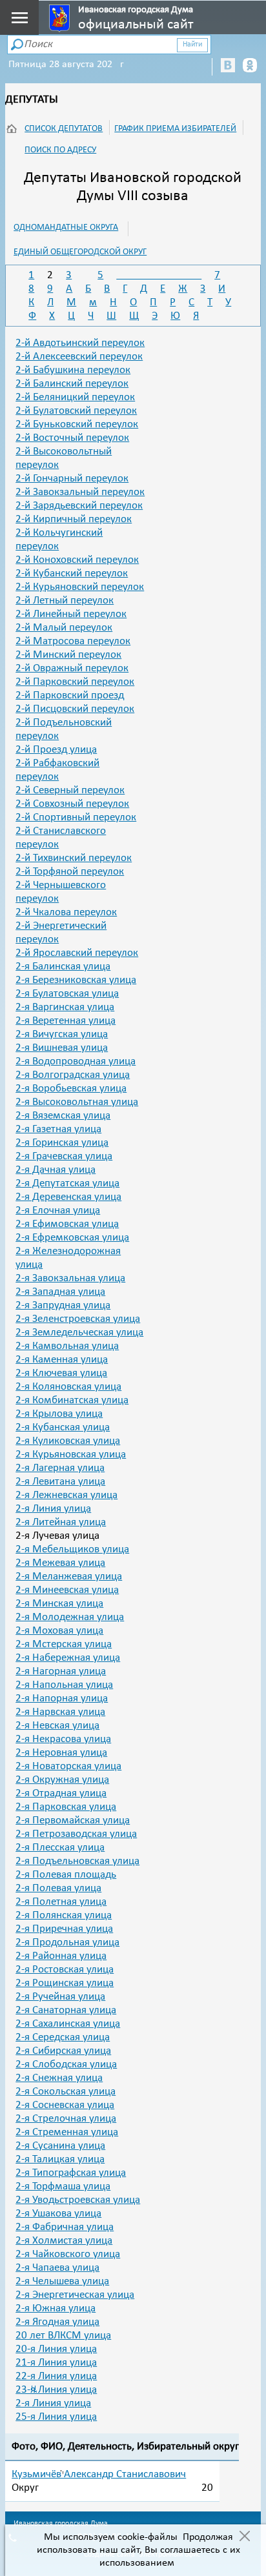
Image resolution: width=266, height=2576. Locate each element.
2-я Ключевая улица (61, 1373)
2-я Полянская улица (64, 1915)
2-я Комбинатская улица (72, 1400)
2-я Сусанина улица (60, 2146)
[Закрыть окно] (244, 2537)
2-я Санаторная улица (66, 2010)
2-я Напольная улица (64, 1685)
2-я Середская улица (63, 2037)
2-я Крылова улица (59, 1414)
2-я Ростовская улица (65, 1970)
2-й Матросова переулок (73, 641)
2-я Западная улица (60, 1292)
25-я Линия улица (56, 2417)
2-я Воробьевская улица (71, 1089)
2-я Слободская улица (66, 2064)
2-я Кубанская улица (63, 1427)
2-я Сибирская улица (63, 2051)
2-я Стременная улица (67, 2132)
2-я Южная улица (56, 2308)
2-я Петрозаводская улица (76, 1834)
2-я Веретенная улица (66, 1021)
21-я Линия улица (56, 2363)
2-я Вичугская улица (62, 1034)
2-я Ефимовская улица (67, 1224)
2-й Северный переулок (70, 790)
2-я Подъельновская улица (77, 1861)
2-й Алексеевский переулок (79, 357)
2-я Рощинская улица (65, 1983)
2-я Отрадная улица (61, 1793)
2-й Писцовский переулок (75, 709)
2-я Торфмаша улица (63, 2186)
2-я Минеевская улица (67, 1590)
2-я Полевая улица (58, 1888)
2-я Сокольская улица (66, 2092)
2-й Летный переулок (65, 601)
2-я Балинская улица (63, 967)
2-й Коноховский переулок (77, 560)
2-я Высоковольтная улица (77, 1102)
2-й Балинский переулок (72, 384)
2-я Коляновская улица (68, 1387)
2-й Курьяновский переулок (80, 587)
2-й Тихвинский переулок (74, 858)
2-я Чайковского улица (68, 2254)
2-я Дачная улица (56, 1170)
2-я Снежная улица (59, 2078)
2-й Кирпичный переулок (74, 519)
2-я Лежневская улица (66, 1495)
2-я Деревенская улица (68, 1197)
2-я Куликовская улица (68, 1441)
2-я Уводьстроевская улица (78, 2200)
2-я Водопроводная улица (76, 1061)
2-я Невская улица (57, 1726)
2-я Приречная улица (64, 1929)
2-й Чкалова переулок (66, 912)
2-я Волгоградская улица (73, 1075)
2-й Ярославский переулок (77, 953)
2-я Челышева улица (62, 2281)
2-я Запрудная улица (63, 1305)
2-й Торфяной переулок (70, 872)
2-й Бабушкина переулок (73, 370)
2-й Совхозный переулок (72, 804)
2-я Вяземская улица (63, 1116)
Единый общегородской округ (80, 252)
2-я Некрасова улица (63, 1739)
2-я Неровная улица (61, 1753)
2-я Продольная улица (67, 1942)
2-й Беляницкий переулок (75, 397)
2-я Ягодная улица (57, 2322)
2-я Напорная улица (62, 1699)
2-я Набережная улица (68, 1658)
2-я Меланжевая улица (69, 1577)
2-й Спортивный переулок (76, 817)
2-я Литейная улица (61, 1522)
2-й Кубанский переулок (72, 573)
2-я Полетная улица (61, 1902)
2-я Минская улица (59, 1604)
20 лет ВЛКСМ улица (63, 2336)
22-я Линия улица (56, 2376)
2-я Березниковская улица (76, 980)
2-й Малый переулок (64, 628)
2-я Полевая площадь (66, 1875)
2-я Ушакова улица (58, 2214)
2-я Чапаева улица (57, 2268)
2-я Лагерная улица (60, 1468)
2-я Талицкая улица (60, 2159)
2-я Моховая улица (59, 1631)
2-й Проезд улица (56, 750)
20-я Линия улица (56, 2349)
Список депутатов (64, 129)
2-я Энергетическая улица (75, 2295)
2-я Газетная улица (58, 1129)
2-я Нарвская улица (60, 1712)
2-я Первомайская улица (73, 1820)
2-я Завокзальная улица (70, 1278)
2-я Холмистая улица (64, 2241)
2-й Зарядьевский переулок (79, 506)
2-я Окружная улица (62, 1780)
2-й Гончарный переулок (72, 479)
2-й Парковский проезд (70, 695)
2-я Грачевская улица (64, 1156)
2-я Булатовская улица (67, 994)
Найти (192, 45)
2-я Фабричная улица (65, 2227)
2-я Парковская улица (66, 1807)
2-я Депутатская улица (67, 1183)
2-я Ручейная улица (60, 1997)
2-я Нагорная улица (61, 1671)
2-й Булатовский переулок (76, 411)
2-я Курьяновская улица (71, 1455)
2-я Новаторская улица (68, 1766)
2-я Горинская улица (62, 1143)
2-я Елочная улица (58, 1211)
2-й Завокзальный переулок (80, 492)
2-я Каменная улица (62, 1360)
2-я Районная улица (61, 1956)
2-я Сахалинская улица (68, 2024)
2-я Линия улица (53, 1509)
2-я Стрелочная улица (66, 2119)
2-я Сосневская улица (65, 2105)
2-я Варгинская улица (65, 1007)
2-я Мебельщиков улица (72, 1549)
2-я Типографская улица (71, 2173)
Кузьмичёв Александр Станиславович (99, 2474)
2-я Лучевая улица (57, 1536)
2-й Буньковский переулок (77, 424)
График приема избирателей (175, 129)
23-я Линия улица (56, 2390)
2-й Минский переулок (68, 655)
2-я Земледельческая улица (79, 1333)
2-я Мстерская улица (64, 1644)
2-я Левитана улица (60, 1482)
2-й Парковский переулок (75, 682)
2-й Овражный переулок (72, 668)
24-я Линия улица (53, 2403)
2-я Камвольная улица (67, 1346)
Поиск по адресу (60, 150)
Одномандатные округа (66, 228)
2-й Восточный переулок (72, 438)
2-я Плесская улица (60, 1848)
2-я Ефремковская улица (72, 1238)
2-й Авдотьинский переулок (80, 343)
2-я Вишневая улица (62, 1048)
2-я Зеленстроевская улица (78, 1319)
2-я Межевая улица (60, 1563)
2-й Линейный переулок (71, 614)
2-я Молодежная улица (70, 1617)
